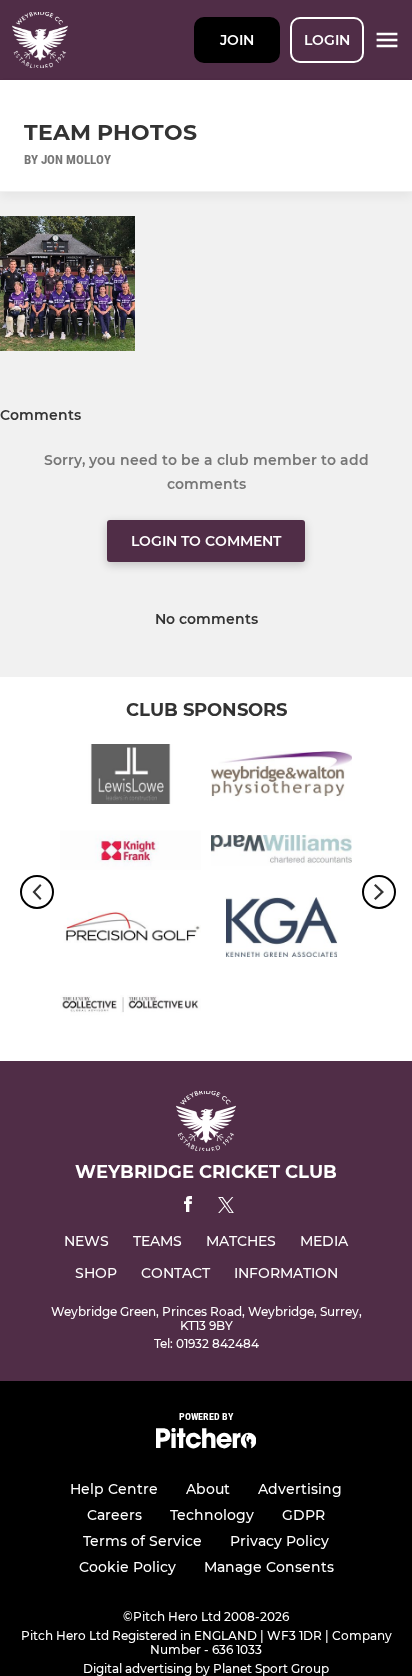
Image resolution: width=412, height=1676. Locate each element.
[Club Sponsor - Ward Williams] (281, 854)
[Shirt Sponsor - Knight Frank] (130, 854)
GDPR (303, 1515)
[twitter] (226, 1208)
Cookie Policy (127, 1567)
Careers (114, 1515)
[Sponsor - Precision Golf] (130, 930)
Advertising (300, 1489)
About (208, 1489)
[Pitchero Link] (206, 1443)
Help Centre (114, 1489)
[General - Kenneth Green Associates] (281, 930)
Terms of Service (142, 1541)
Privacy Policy (279, 1541)
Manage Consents (269, 1567)
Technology (212, 1515)
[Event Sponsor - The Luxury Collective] (130, 1007)
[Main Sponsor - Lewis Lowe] (130, 777)
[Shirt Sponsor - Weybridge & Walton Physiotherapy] (281, 777)
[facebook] (188, 1207)
